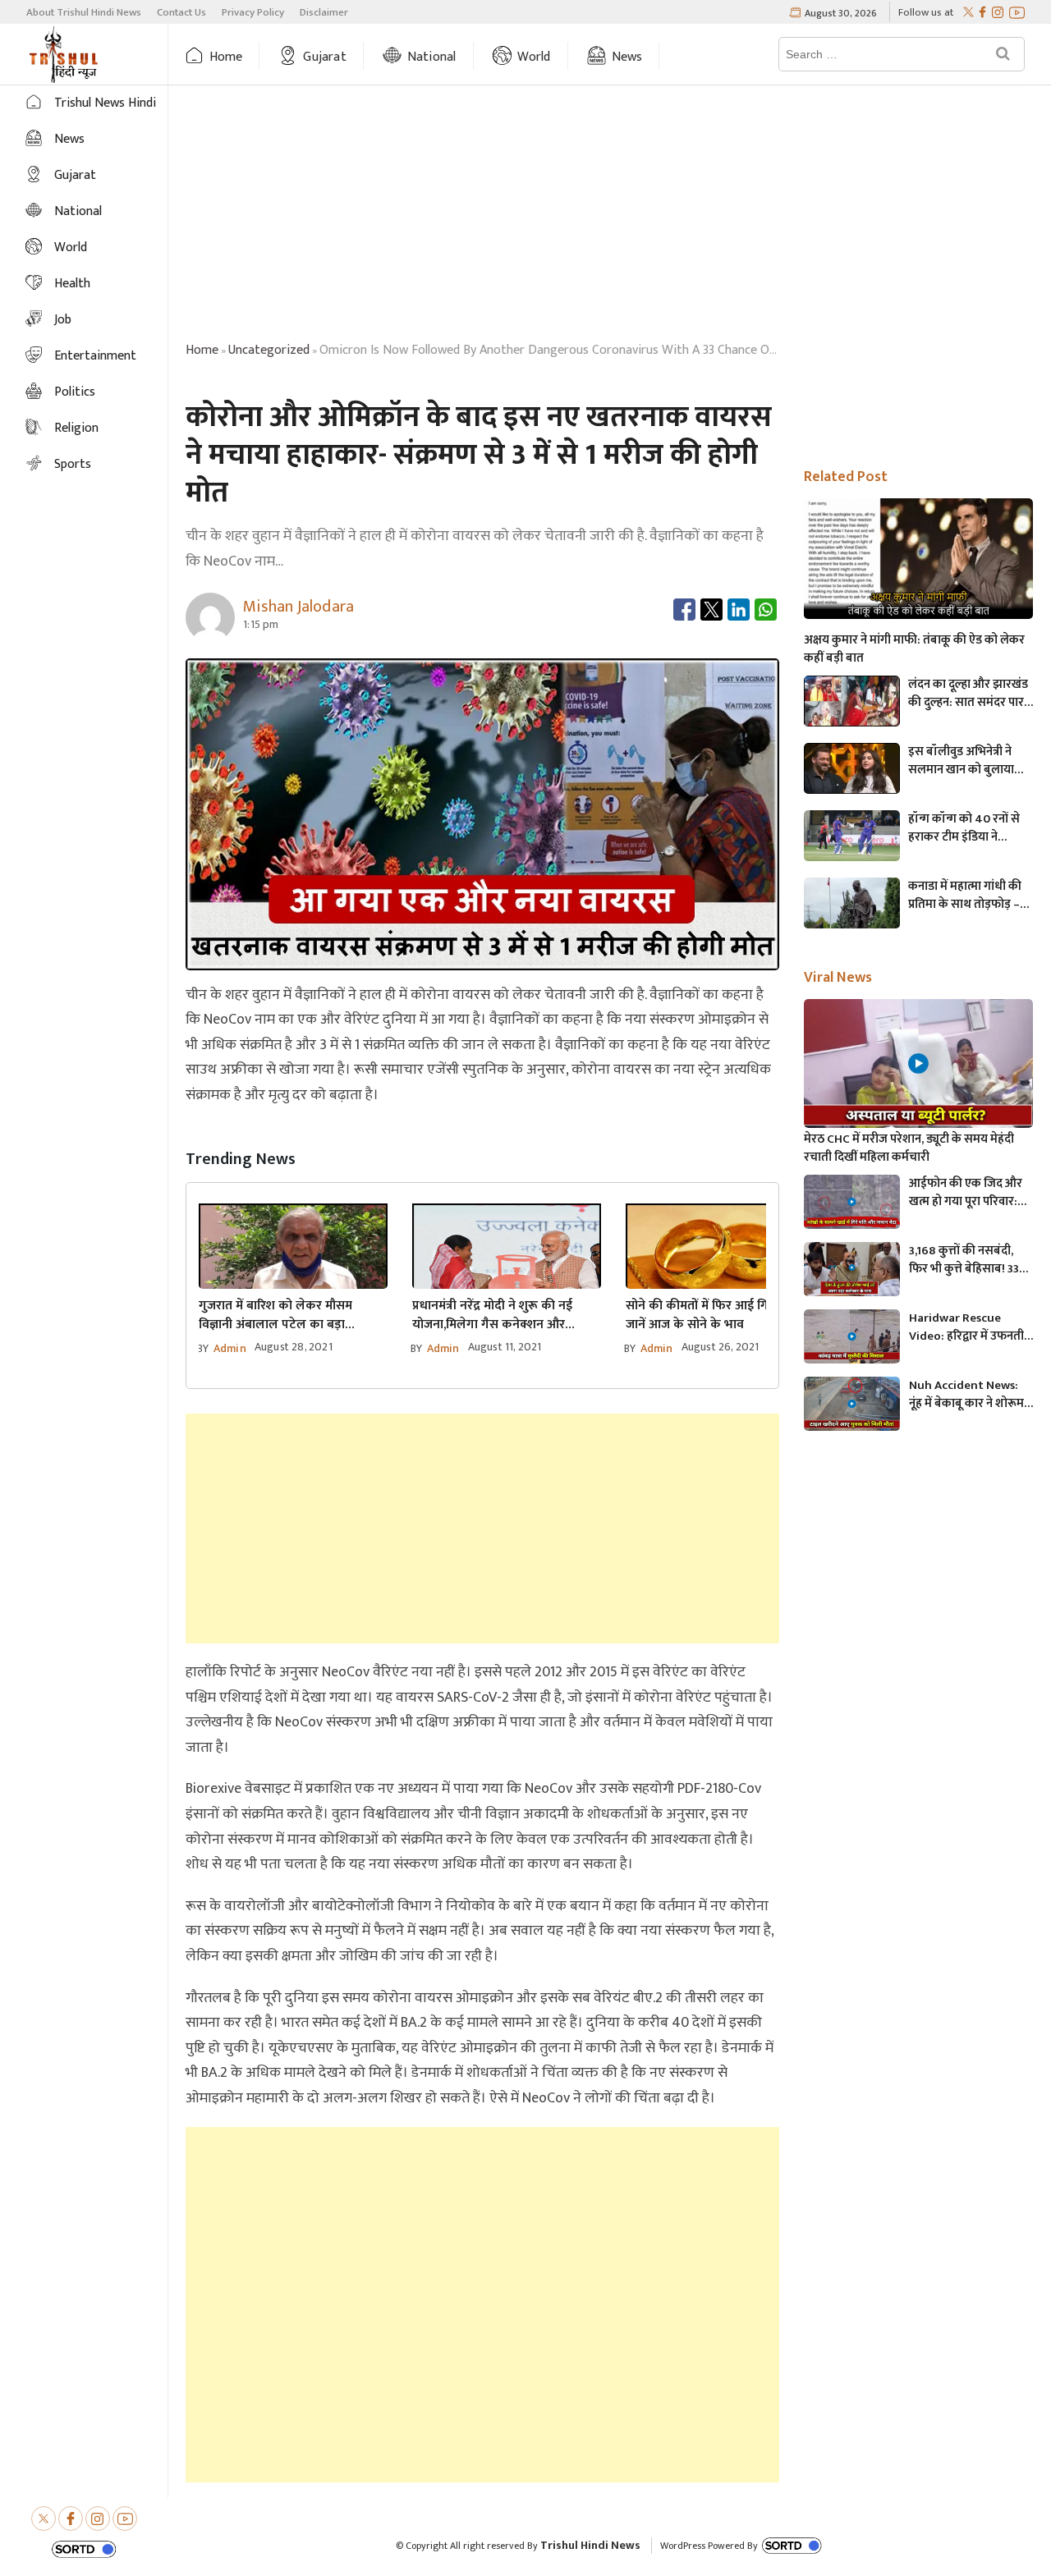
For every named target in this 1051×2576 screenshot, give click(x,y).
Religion (76, 428)
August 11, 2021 (505, 1347)
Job (63, 320)
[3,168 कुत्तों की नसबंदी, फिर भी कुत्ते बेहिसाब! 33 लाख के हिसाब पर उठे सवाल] (852, 1269)
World (534, 57)
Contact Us (181, 12)
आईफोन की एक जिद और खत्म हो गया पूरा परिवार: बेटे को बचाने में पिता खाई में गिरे (970, 1193)
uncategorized (269, 350)
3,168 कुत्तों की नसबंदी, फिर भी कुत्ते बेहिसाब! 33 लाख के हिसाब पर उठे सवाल (964, 1260)
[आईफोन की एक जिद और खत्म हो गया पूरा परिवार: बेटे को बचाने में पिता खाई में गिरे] (852, 1202)
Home (226, 57)
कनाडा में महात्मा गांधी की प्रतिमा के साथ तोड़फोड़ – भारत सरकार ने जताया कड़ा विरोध (971, 896)
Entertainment (95, 356)
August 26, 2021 (721, 1347)
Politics (75, 392)
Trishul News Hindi (105, 103)
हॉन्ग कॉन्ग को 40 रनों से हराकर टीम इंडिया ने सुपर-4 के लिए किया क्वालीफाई (964, 828)
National (432, 57)
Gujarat (324, 57)
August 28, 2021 (294, 1347)
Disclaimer (324, 12)
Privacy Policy (253, 12)
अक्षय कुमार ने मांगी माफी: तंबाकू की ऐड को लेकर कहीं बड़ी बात (914, 649)
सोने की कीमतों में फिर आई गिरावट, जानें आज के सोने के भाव (710, 1315)
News (627, 57)
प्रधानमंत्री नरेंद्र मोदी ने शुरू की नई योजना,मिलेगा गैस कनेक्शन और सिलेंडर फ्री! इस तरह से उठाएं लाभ (494, 1315)
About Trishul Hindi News (84, 12)
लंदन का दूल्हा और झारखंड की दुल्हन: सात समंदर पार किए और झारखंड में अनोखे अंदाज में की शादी (968, 694)
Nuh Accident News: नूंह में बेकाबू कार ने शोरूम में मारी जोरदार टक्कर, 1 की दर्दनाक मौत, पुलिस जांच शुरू (970, 1395)
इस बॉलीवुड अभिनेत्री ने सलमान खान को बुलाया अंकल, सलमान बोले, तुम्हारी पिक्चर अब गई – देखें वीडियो (962, 761)
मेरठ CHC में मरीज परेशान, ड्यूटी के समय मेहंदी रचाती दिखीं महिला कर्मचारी (909, 1148)
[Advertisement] (610, 216)
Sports (73, 464)
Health (72, 284)
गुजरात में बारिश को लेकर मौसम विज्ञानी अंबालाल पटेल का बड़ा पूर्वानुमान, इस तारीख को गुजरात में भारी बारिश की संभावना (293, 1315)
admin (230, 1348)
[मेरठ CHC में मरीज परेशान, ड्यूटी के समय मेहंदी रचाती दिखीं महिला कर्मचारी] (919, 1063)
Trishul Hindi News (590, 2545)
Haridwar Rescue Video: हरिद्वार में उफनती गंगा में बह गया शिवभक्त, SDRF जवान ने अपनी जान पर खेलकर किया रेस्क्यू (966, 1327)
